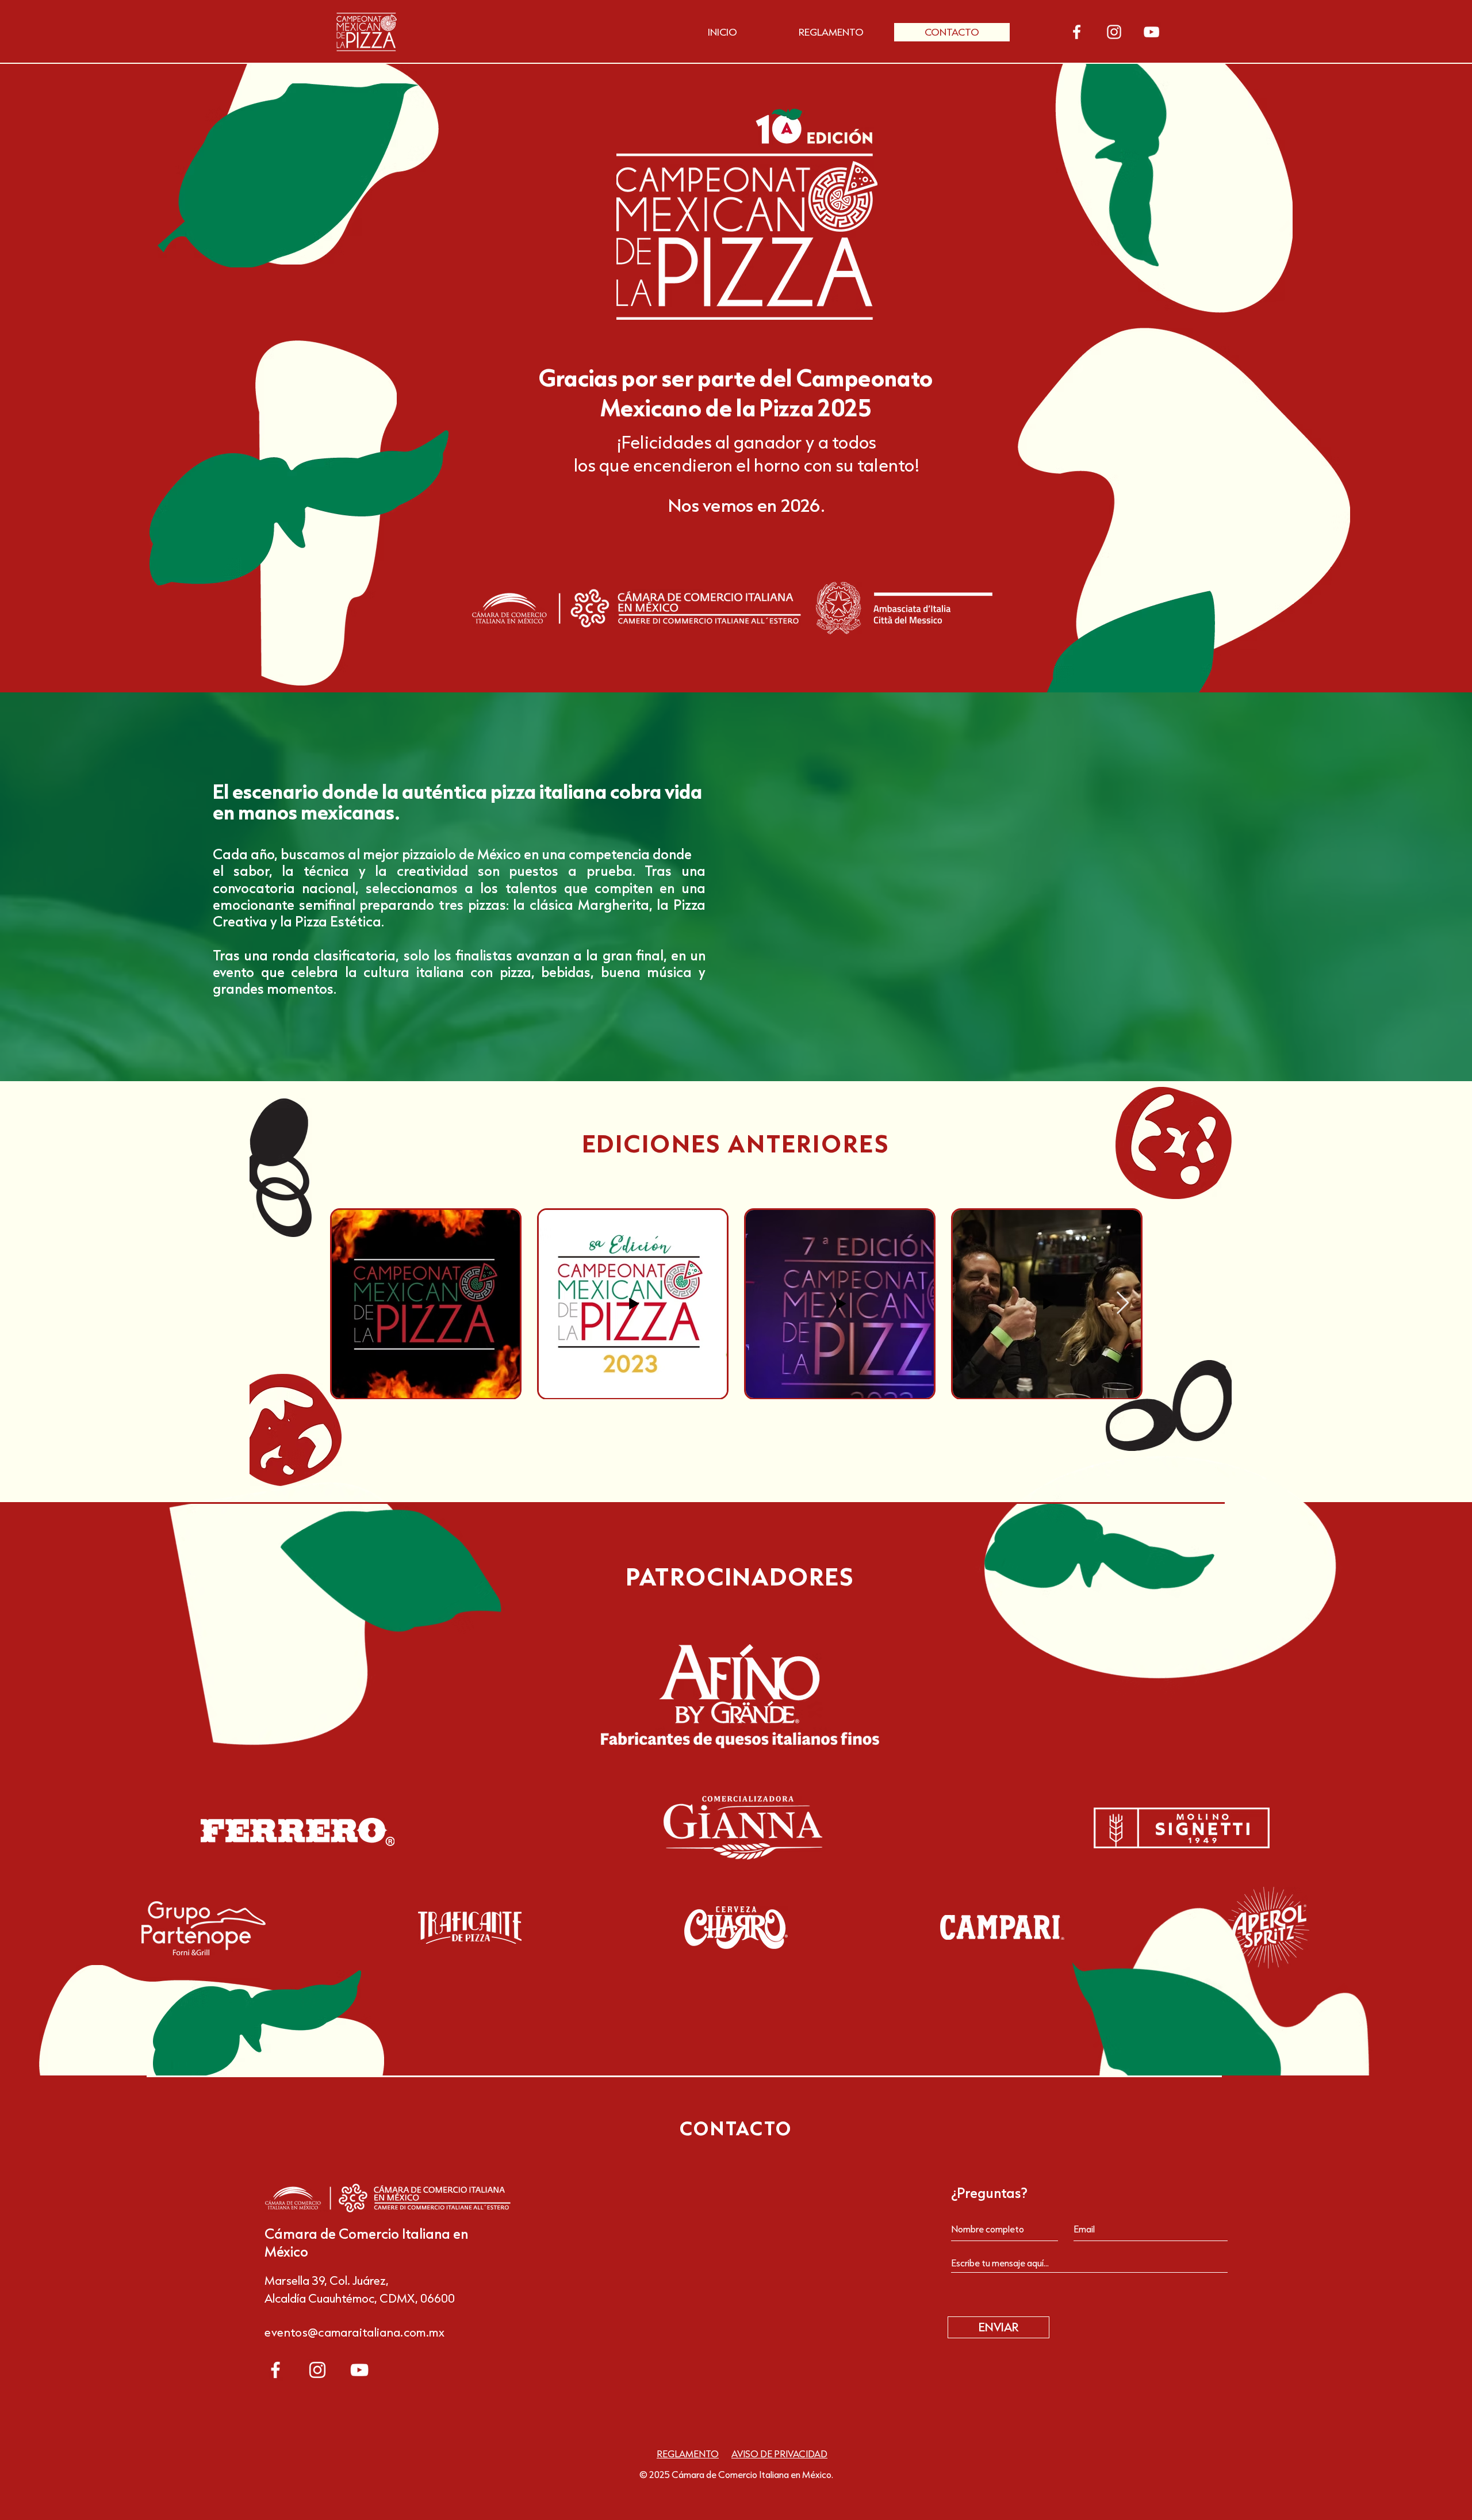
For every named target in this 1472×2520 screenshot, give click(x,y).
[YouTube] (1151, 32)
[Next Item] (1123, 1303)
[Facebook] (1077, 32)
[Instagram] (1114, 32)
